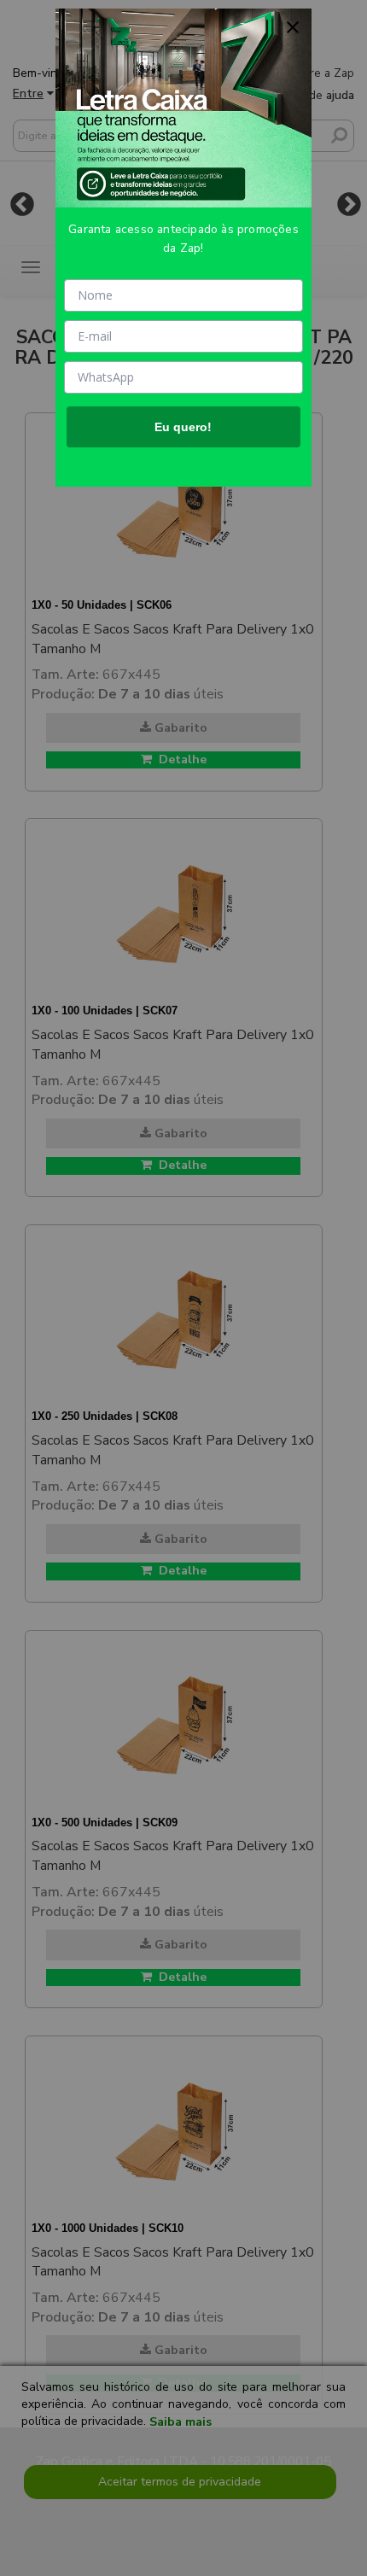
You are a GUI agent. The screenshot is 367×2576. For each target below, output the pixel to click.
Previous (22, 204)
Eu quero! (183, 427)
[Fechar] (293, 27)
